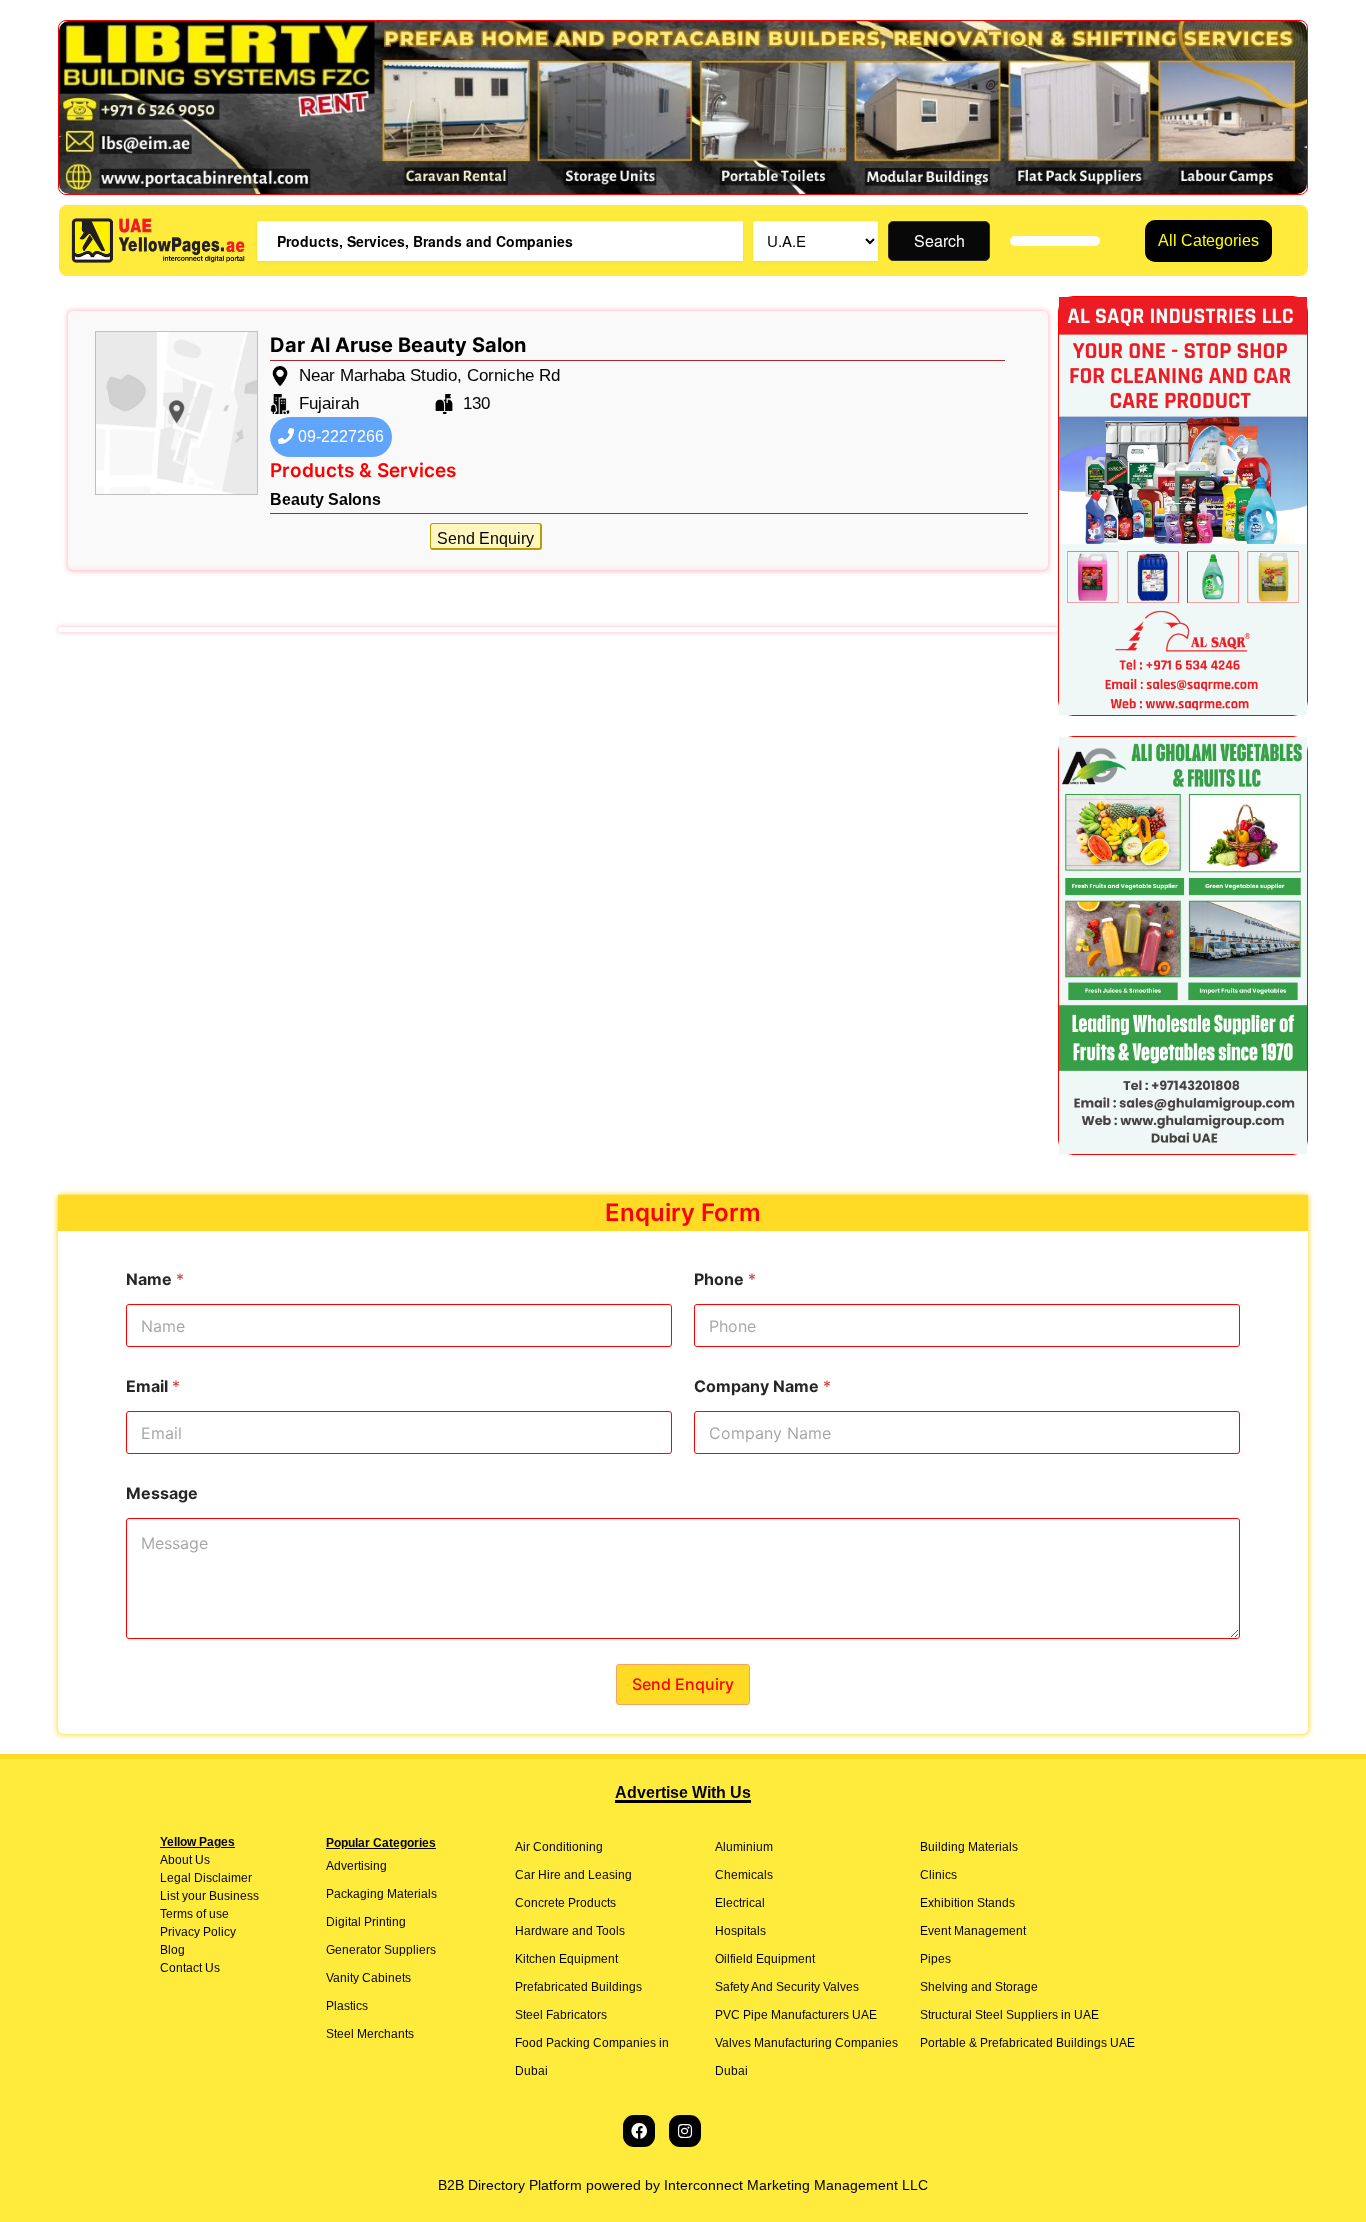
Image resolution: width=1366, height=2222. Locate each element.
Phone (725, 1279)
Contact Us (190, 1968)
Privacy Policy (198, 1932)
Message (162, 1493)
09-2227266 (339, 436)
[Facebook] (639, 2131)
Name (155, 1279)
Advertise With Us (683, 1792)
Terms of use (194, 1914)
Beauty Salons (325, 499)
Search (939, 240)
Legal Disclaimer (206, 1878)
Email (153, 1386)
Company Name (762, 1386)
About (176, 1860)
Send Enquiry (485, 538)
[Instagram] (685, 2131)
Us (201, 1860)
